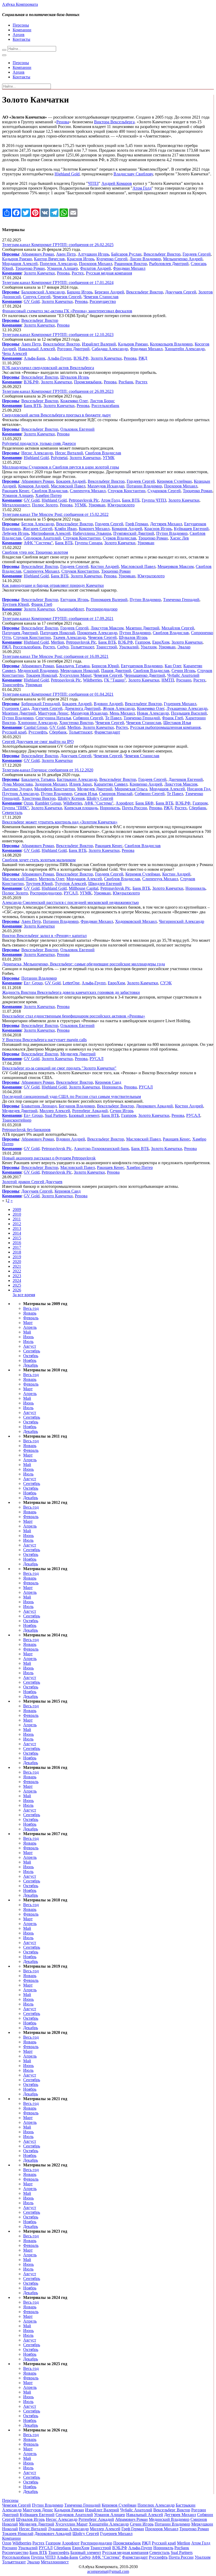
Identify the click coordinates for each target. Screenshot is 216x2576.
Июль (28, 1342)
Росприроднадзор (102, 609)
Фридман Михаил (129, 268)
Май (27, 1332)
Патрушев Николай (58, 633)
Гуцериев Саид (16, 708)
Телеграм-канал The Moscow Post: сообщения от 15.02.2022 (55, 514)
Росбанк (126, 382)
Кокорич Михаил (94, 529)
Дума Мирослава (17, 784)
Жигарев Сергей (38, 529)
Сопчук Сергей (37, 297)
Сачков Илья (86, 794)
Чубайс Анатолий (183, 675)
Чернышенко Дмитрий (145, 675)
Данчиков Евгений (186, 779)
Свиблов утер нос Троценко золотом (35, 552)
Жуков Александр (119, 708)
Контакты (21, 39)
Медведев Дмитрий (95, 789)
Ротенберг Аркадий (90, 1111)
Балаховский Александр (43, 292)
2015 (17, 1238)
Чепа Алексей (15, 353)
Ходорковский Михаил (136, 921)
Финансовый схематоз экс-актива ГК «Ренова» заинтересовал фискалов (67, 311)
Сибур (63, 647)
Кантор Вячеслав (49, 259)
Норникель (110, 808)
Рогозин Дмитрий (73, 349)
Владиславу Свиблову (133, 174)
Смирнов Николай (116, 794)
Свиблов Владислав (103, 453)
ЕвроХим (161, 642)
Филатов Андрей (95, 268)
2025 (17, 1285)
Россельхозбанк (105, 406)
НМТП (168, 680)
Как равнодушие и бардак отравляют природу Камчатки (53, 585)
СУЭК (166, 983)
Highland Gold (67, 174)
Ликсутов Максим (107, 628)
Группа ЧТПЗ (154, 500)
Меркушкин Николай (80, 671)
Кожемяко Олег (74, 401)
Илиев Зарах (81, 784)
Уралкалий (129, 647)
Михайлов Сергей (178, 628)
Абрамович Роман (38, 254)
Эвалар (184, 647)
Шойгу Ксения (71, 798)
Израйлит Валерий (99, 344)
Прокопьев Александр (97, 633)
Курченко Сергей (112, 259)
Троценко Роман (30, 268)
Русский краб (14, 732)
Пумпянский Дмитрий (134, 533)
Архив (19, 35)
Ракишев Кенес (16, 491)
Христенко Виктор (76, 723)
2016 (17, 1243)
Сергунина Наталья (53, 718)
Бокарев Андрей (71, 481)
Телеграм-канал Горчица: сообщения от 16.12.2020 (48, 770)
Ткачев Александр (69, 637)
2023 (17, 1276)
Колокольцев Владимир (171, 344)
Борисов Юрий (105, 666)
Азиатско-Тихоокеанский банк (101, 1149)
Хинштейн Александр (185, 349)
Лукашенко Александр (187, 708)
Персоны (21, 25)
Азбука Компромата (20, 4)
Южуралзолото (121, 505)
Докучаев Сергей (181, 292)
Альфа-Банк (35, 358)
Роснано (184, 680)
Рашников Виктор (131, 264)
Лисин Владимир (145, 259)
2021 (17, 1266)
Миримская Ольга (131, 789)
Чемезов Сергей (67, 297)
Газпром (143, 642)
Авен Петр (66, 254)
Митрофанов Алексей (51, 533)
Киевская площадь (81, 808)
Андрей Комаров (117, 183)
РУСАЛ (71, 893)
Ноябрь (30, 1360)
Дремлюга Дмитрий (83, 708)
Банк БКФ (144, 803)
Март (28, 1323)
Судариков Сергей (164, 491)
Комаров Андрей (33, 486)
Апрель (30, 1327)
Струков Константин (127, 491)
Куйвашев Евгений (191, 529)
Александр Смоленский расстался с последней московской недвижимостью (70, 902)
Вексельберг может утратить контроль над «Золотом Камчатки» (60, 822)
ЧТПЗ (93, 183)
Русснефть (38, 732)
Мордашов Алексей (20, 264)
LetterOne (71, 983)
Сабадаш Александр (110, 349)
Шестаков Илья (177, 723)
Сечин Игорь (183, 671)
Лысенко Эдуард (17, 789)
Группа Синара (89, 543)
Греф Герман (137, 524)
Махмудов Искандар (106, 486)
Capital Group (36, 727)
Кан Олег (173, 666)
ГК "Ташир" (115, 680)
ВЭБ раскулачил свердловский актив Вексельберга (48, 368)
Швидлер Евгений (105, 884)
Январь (30, 1313)
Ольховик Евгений (77, 429)
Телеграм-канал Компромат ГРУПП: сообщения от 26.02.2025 (58, 245)
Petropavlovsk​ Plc (84, 500)
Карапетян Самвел (111, 784)
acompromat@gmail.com (108, 2571)
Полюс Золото (45, 505)
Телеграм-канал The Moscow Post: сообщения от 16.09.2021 (55, 656)
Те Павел (113, 718)
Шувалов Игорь (75, 377)
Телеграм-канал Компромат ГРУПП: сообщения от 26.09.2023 (58, 391)
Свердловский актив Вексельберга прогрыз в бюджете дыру (57, 415)
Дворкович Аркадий (154, 1106)
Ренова (63, 122)
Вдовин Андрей (108, 704)
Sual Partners (56, 1115)
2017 (17, 1247)
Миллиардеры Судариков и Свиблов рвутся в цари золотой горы (61, 467)
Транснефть (13, 685)
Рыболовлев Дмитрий (169, 264)
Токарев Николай (41, 675)
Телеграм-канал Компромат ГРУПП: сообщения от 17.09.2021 (58, 618)
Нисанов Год (199, 789)
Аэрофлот (124, 803)
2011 (17, 1219)
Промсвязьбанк (88, 382)
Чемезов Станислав (101, 297)
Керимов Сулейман (174, 481)
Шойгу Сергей (100, 798)
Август (30, 1346)
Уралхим (149, 647)
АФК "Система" (38, 543)
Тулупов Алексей (70, 884)
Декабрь (31, 1365)
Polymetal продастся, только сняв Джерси (39, 443)
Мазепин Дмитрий (143, 628)
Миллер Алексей (55, 1111)
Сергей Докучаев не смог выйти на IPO (38, 742)
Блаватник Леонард (39, 1106)
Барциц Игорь (80, 292)
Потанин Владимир (144, 486)
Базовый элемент (84, 1115)
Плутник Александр (20, 794)
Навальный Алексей (37, 349)
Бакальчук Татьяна (73, 666)
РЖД (143, 358)
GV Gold (32, 301)
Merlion (57, 642)
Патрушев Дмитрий (20, 633)
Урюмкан (97, 505)
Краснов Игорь (81, 259)
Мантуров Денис (53, 713)
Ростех (78, 273)
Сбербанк (58, 732)
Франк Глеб (42, 604)
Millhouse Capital (84, 888)
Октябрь (31, 1356)
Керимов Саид (108, 1082)
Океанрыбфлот (70, 609)
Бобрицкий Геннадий (41, 704)
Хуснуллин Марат (75, 675)
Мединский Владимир (38, 671)
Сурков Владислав (119, 538)
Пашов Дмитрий (116, 671)
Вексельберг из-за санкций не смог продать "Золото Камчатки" (59, 1068)
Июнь (28, 1337)
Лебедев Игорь (16, 533)
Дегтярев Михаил (166, 524)
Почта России (134, 808)
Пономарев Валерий (109, 600)
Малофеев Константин (55, 789)
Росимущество (103, 301)
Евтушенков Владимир (142, 666)
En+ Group (33, 983)
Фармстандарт (107, 732)
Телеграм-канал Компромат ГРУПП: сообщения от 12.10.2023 (58, 335)
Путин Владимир (172, 533)
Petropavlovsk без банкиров (26, 1130)
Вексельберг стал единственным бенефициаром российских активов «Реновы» (74, 1016)
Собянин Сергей (88, 718)
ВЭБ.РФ (81, 358)
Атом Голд (142, 188)
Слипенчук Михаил (88, 491)
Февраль (31, 1318)
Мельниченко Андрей (183, 259)
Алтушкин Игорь (93, 254)
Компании (22, 30)
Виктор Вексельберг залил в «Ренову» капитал (44, 936)
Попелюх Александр (58, 264)
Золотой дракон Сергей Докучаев (32, 1182)
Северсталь (12, 813)
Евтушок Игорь (74, 600)
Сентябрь (32, 1351)
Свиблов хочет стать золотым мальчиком (39, 860)
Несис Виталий (69, 453)
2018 (17, 1252)
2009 (17, 1210)
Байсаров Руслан (126, 254)
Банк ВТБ (33, 406)
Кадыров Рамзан (17, 259)
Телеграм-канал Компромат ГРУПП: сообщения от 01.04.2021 (58, 694)
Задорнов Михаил (51, 784)
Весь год (31, 1308)
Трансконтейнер (17, 1120)
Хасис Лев (179, 538)
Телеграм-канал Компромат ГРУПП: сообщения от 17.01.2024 (58, 282)
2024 (17, 1281)
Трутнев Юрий (16, 604)
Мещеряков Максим (176, 566)
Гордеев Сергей (197, 254)
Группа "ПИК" (16, 808)
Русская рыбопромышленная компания (165, 727)
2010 (17, 1214)
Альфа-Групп (59, 358)
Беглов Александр (38, 524)
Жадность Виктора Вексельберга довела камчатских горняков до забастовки (71, 992)
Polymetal (59, 458)
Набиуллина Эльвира (92, 533)
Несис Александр (37, 453)
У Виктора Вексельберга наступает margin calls (44, 1040)
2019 (17, 1257)
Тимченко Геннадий (181, 600)
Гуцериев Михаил (180, 704)
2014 (17, 1233)
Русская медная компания (109, 273)
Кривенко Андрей (146, 784)
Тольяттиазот (82, 647)
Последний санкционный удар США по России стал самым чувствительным (72, 1096)
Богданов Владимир (77, 1106)
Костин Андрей (105, 566)
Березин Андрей (109, 292)
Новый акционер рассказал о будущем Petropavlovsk (49, 1158)
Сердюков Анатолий (42, 538)
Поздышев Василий (189, 713)
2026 (17, 1290)
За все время (24, 1295)
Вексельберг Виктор (162, 254)
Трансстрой (107, 647)
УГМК (109, 458)
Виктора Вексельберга (114, 122)
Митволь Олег (51, 879)
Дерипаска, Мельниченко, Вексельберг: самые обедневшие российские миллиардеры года (84, 964)
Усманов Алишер (62, 268)
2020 (17, 1262)
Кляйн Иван (66, 529)
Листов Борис (102, 401)
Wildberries (92, 680)
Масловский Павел (68, 486)
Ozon (28, 803)
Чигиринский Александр (181, 921)
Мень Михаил (122, 713)
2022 (17, 1271)
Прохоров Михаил (96, 264)
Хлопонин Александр (37, 723)
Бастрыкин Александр (77, 779)
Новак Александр (153, 713)
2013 (17, 1228)
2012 (17, 1224)
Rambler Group (48, 803)
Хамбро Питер (48, 495)
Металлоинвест (16, 505)
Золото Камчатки (39, 273)
